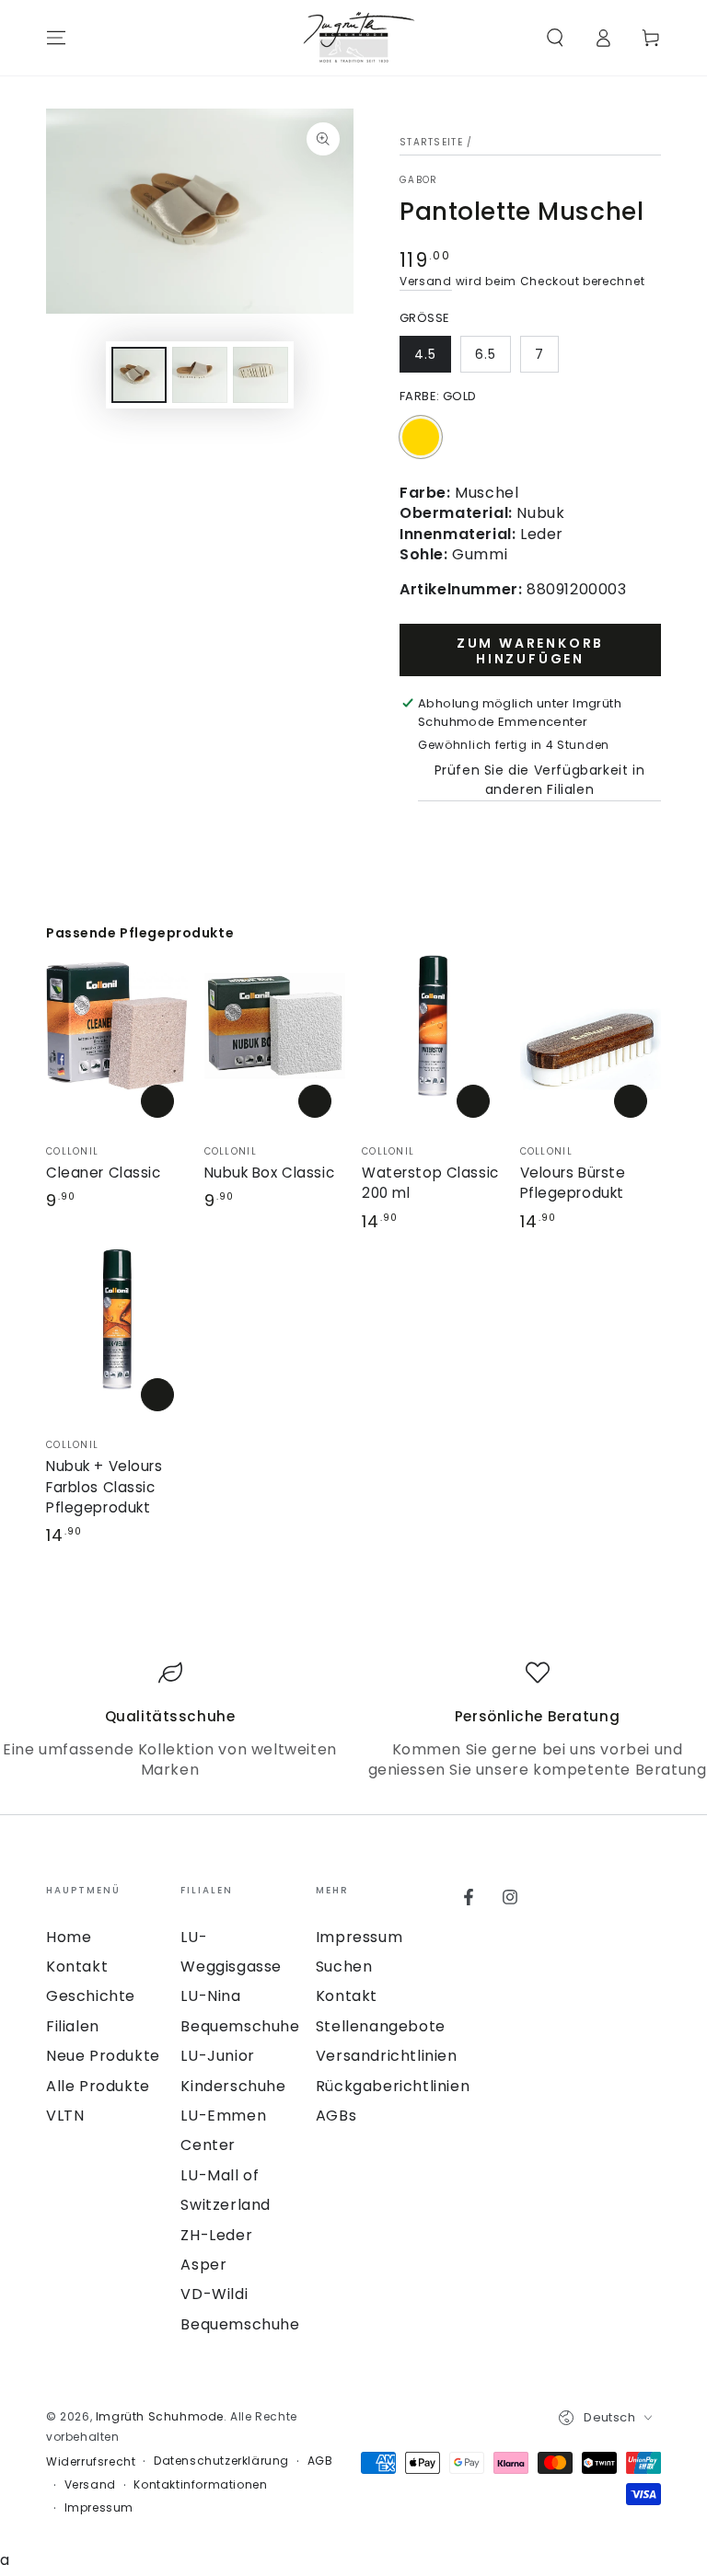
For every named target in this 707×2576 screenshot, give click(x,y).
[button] (555, 38)
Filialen (73, 2026)
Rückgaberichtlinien (393, 2086)
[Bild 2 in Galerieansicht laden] (200, 375)
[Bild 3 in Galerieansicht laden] (261, 375)
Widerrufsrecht (91, 2462)
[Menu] (56, 38)
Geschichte (91, 1996)
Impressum (359, 1937)
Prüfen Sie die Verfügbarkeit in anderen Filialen (540, 780)
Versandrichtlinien (387, 2056)
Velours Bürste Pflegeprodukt (573, 1183)
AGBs (336, 2116)
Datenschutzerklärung (221, 2461)
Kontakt (77, 1966)
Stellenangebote (381, 2026)
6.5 (486, 354)
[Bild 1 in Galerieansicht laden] (139, 375)
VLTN (65, 2116)
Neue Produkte (103, 2056)
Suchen (344, 1966)
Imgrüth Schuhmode (160, 2416)
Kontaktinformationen (200, 2485)
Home (69, 1937)
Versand (426, 281)
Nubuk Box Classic (270, 1173)
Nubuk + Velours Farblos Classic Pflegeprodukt (104, 1487)
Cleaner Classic (104, 1173)
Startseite (431, 142)
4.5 (425, 354)
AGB (320, 2461)
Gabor (419, 180)
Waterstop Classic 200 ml (430, 1183)
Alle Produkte (98, 2086)
